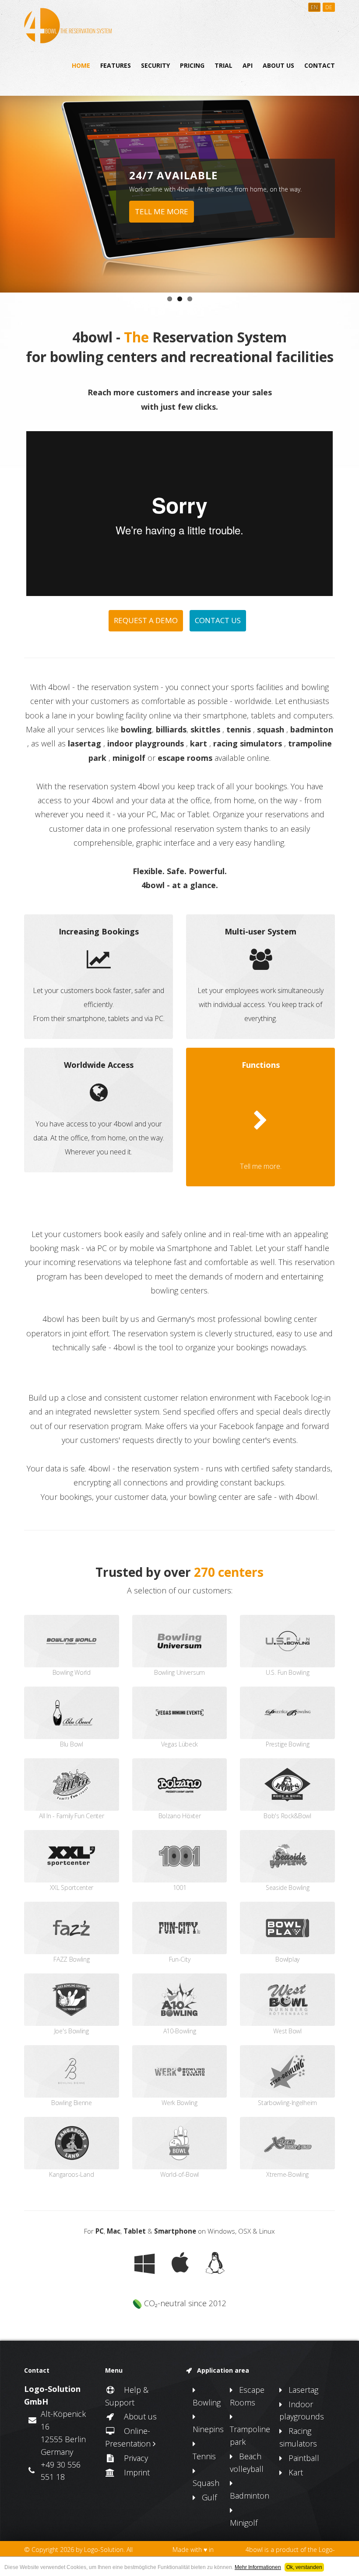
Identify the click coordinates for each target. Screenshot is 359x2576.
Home (81, 65)
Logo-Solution (104, 2550)
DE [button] (329, 7)
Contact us (218, 620)
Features (116, 65)
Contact (320, 65)
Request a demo (146, 620)
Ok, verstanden (304, 2567)
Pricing (192, 65)
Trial (223, 65)
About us (278, 65)
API (248, 65)
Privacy (132, 2458)
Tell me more (162, 211)
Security (155, 65)
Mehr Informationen (258, 2567)
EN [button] (314, 7)
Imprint (132, 2472)
